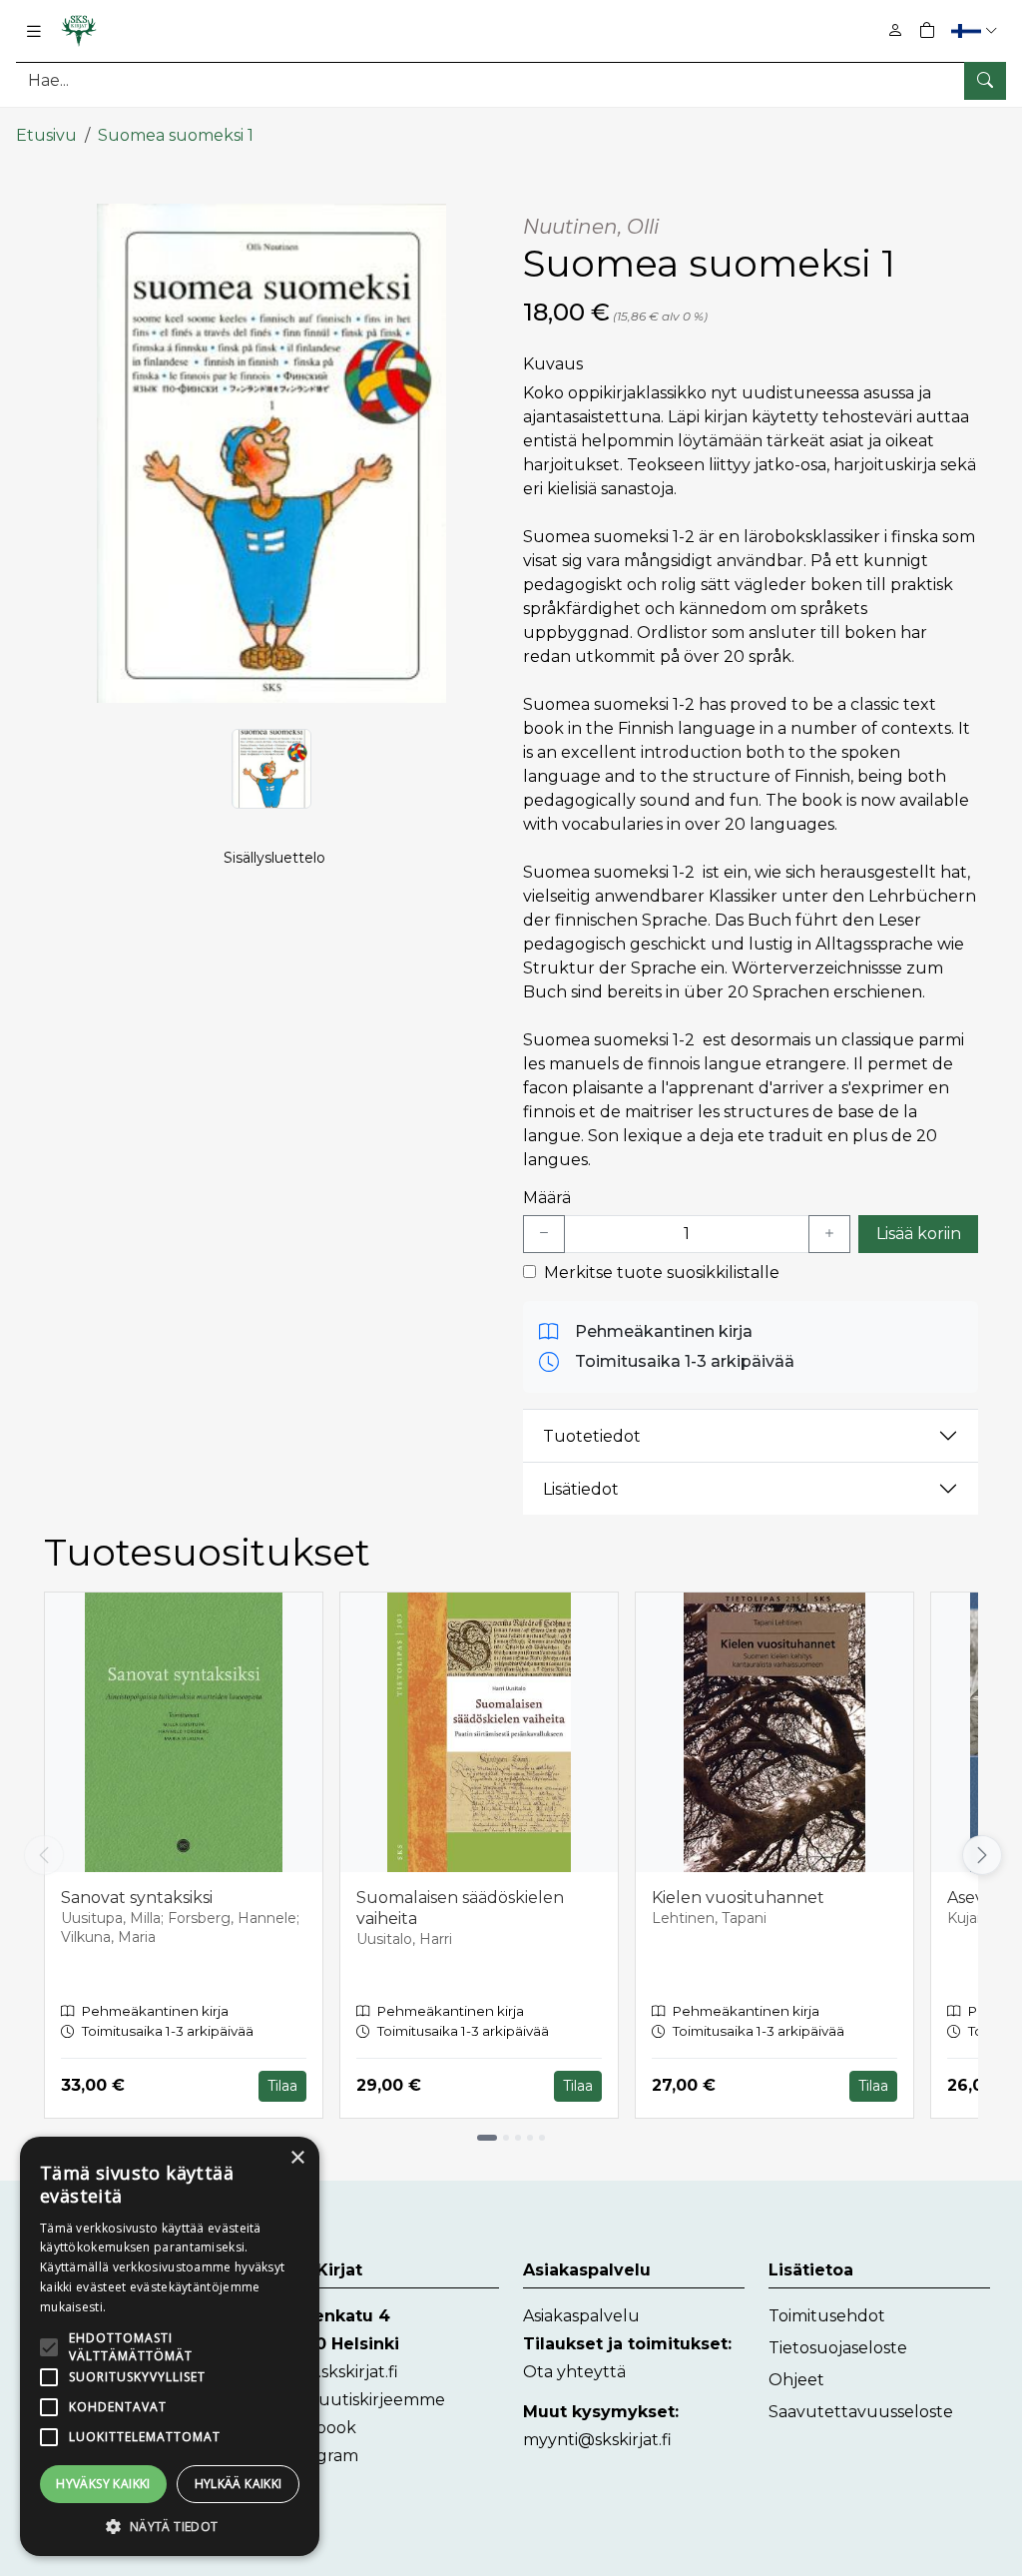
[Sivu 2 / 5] (506, 2138)
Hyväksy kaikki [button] (103, 2484)
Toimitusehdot (827, 2316)
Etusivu (46, 135)
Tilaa (282, 2086)
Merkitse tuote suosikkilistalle (662, 1273)
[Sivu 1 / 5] (487, 2138)
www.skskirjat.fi (338, 2372)
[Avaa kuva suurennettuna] (271, 453)
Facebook (317, 2428)
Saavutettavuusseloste (861, 2412)
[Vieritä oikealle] (982, 1855)
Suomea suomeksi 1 (176, 135)
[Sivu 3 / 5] (518, 2138)
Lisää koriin (919, 1234)
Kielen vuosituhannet (738, 1898)
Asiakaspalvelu (581, 2316)
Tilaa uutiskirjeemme (361, 2400)
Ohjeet (796, 2380)
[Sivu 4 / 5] (530, 2138)
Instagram (318, 2456)
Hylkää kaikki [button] (239, 2484)
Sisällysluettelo (274, 858)
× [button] (297, 2158)
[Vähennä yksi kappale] (544, 1234)
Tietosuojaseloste (838, 2348)
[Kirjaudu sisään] (895, 30)
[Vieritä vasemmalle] (44, 1855)
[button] (977, 30)
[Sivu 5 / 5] (542, 2138)
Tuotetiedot (592, 1436)
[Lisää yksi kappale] (829, 1234)
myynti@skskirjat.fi (597, 2440)
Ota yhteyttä (574, 2372)
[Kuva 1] (271, 769)
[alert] (170, 2346)
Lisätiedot (581, 1489)
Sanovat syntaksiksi (137, 1898)
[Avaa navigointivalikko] (34, 31)
